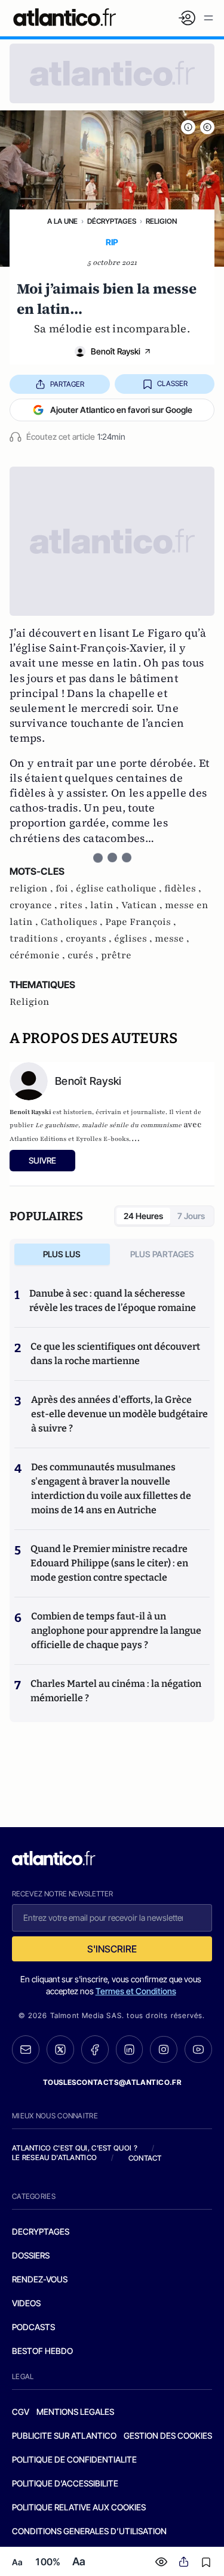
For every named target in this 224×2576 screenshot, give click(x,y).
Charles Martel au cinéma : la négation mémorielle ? (116, 1691)
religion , (33, 889)
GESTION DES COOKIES (168, 2435)
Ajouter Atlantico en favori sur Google (121, 410)
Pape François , (141, 922)
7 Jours (191, 1216)
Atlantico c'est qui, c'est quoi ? (75, 2148)
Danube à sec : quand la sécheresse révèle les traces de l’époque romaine (113, 1301)
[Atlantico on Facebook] (95, 2049)
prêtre (116, 955)
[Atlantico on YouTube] (198, 2050)
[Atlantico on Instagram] (164, 2050)
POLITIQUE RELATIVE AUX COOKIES (79, 2507)
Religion (161, 221)
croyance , (35, 905)
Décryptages (112, 221)
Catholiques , (73, 922)
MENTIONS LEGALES (75, 2412)
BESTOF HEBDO (42, 2351)
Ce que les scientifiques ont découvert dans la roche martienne (115, 1354)
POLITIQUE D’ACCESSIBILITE (65, 2483)
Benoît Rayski (116, 351)
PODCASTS (33, 2327)
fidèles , (183, 889)
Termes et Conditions (136, 1991)
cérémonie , (39, 955)
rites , (75, 905)
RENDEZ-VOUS (40, 2279)
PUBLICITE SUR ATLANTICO (64, 2435)
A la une (62, 221)
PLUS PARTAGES (162, 1254)
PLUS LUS (62, 1254)
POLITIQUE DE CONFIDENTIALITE (74, 2459)
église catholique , (120, 889)
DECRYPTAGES (41, 2231)
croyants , (90, 939)
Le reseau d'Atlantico (54, 2157)
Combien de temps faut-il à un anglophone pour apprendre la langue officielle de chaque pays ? (116, 1631)
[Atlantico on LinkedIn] (130, 2049)
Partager (67, 384)
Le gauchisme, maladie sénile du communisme (108, 1125)
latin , (106, 905)
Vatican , (143, 905)
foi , (66, 889)
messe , (172, 939)
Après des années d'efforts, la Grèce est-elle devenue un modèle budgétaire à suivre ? (119, 1414)
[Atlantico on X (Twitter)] (60, 2049)
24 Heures (143, 1216)
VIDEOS (26, 2303)
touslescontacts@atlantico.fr (112, 2082)
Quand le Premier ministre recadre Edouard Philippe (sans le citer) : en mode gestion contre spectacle (109, 1563)
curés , (84, 955)
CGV (21, 2412)
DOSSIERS (31, 2255)
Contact (145, 2158)
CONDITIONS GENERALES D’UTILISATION (89, 2531)
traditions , (38, 939)
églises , (134, 939)
